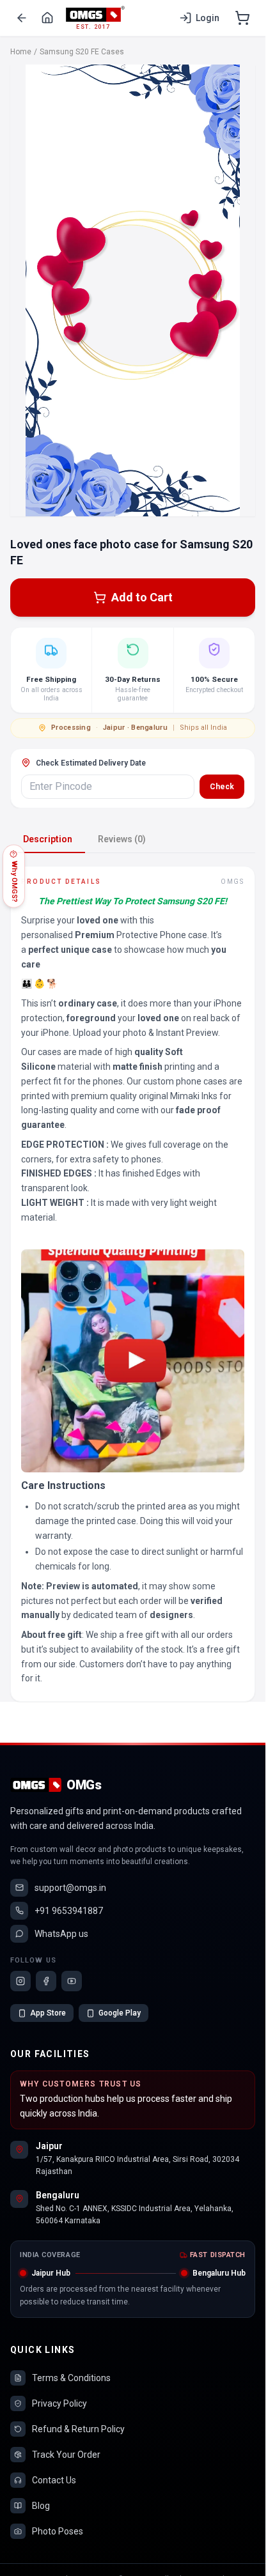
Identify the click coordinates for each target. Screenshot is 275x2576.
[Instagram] (20, 1981)
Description (48, 839)
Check (222, 787)
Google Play (120, 2013)
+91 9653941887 (69, 1911)
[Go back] (22, 18)
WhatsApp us (61, 1934)
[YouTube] (72, 1981)
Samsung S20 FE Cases (82, 52)
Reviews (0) (122, 839)
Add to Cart (142, 597)
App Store (48, 2013)
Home (21, 52)
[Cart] (242, 18)
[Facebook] (46, 1981)
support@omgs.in (70, 1888)
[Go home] (47, 18)
